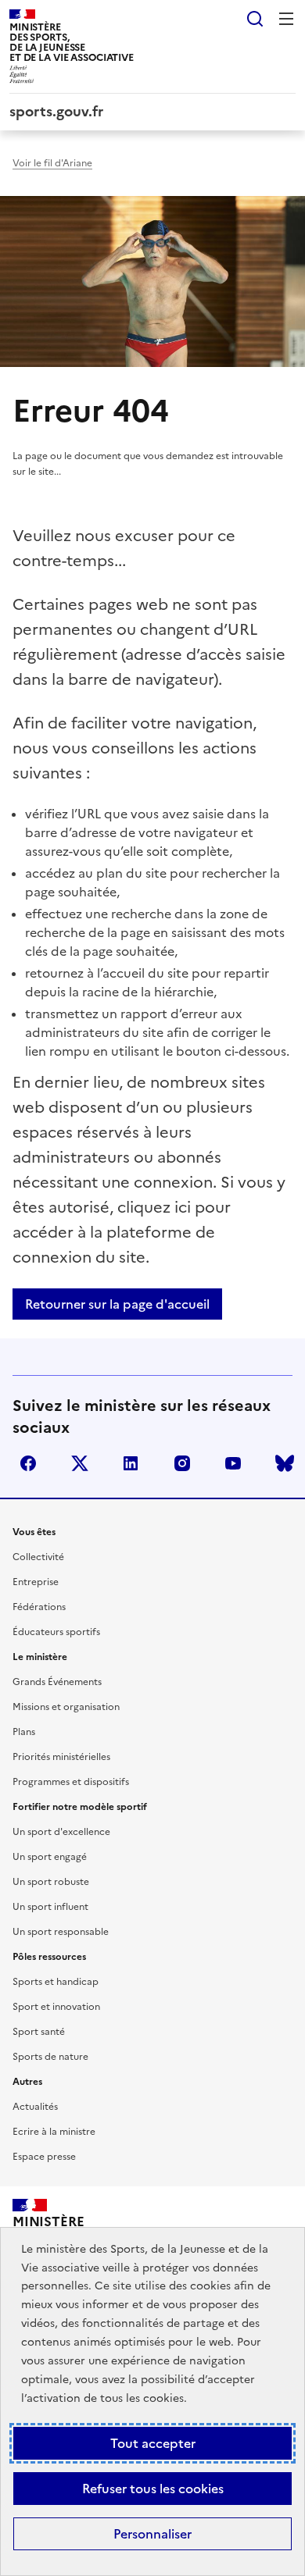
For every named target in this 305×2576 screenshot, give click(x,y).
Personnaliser (152, 2534)
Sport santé (39, 2032)
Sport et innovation (56, 2007)
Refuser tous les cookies (153, 2489)
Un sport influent (50, 1907)
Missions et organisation (66, 1707)
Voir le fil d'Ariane (52, 163)
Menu (286, 19)
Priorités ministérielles (61, 1757)
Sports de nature (50, 2057)
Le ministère (40, 1657)
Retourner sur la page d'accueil (117, 1304)
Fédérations (39, 1607)
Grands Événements (57, 1682)
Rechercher (255, 19)
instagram (182, 1463)
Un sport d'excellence (61, 1832)
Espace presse (44, 2157)
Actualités (35, 2107)
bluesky (285, 1463)
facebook (28, 1463)
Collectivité (38, 1557)
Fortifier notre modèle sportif (80, 1807)
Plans (24, 1732)
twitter (80, 1463)
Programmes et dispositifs (71, 1782)
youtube (233, 1463)
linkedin (131, 1463)
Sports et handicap (56, 1982)
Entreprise (36, 1582)
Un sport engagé (50, 1857)
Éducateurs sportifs (56, 1632)
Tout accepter (153, 2443)
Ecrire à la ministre (54, 2132)
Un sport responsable (61, 1932)
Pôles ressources (49, 1957)
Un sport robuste (51, 1882)
